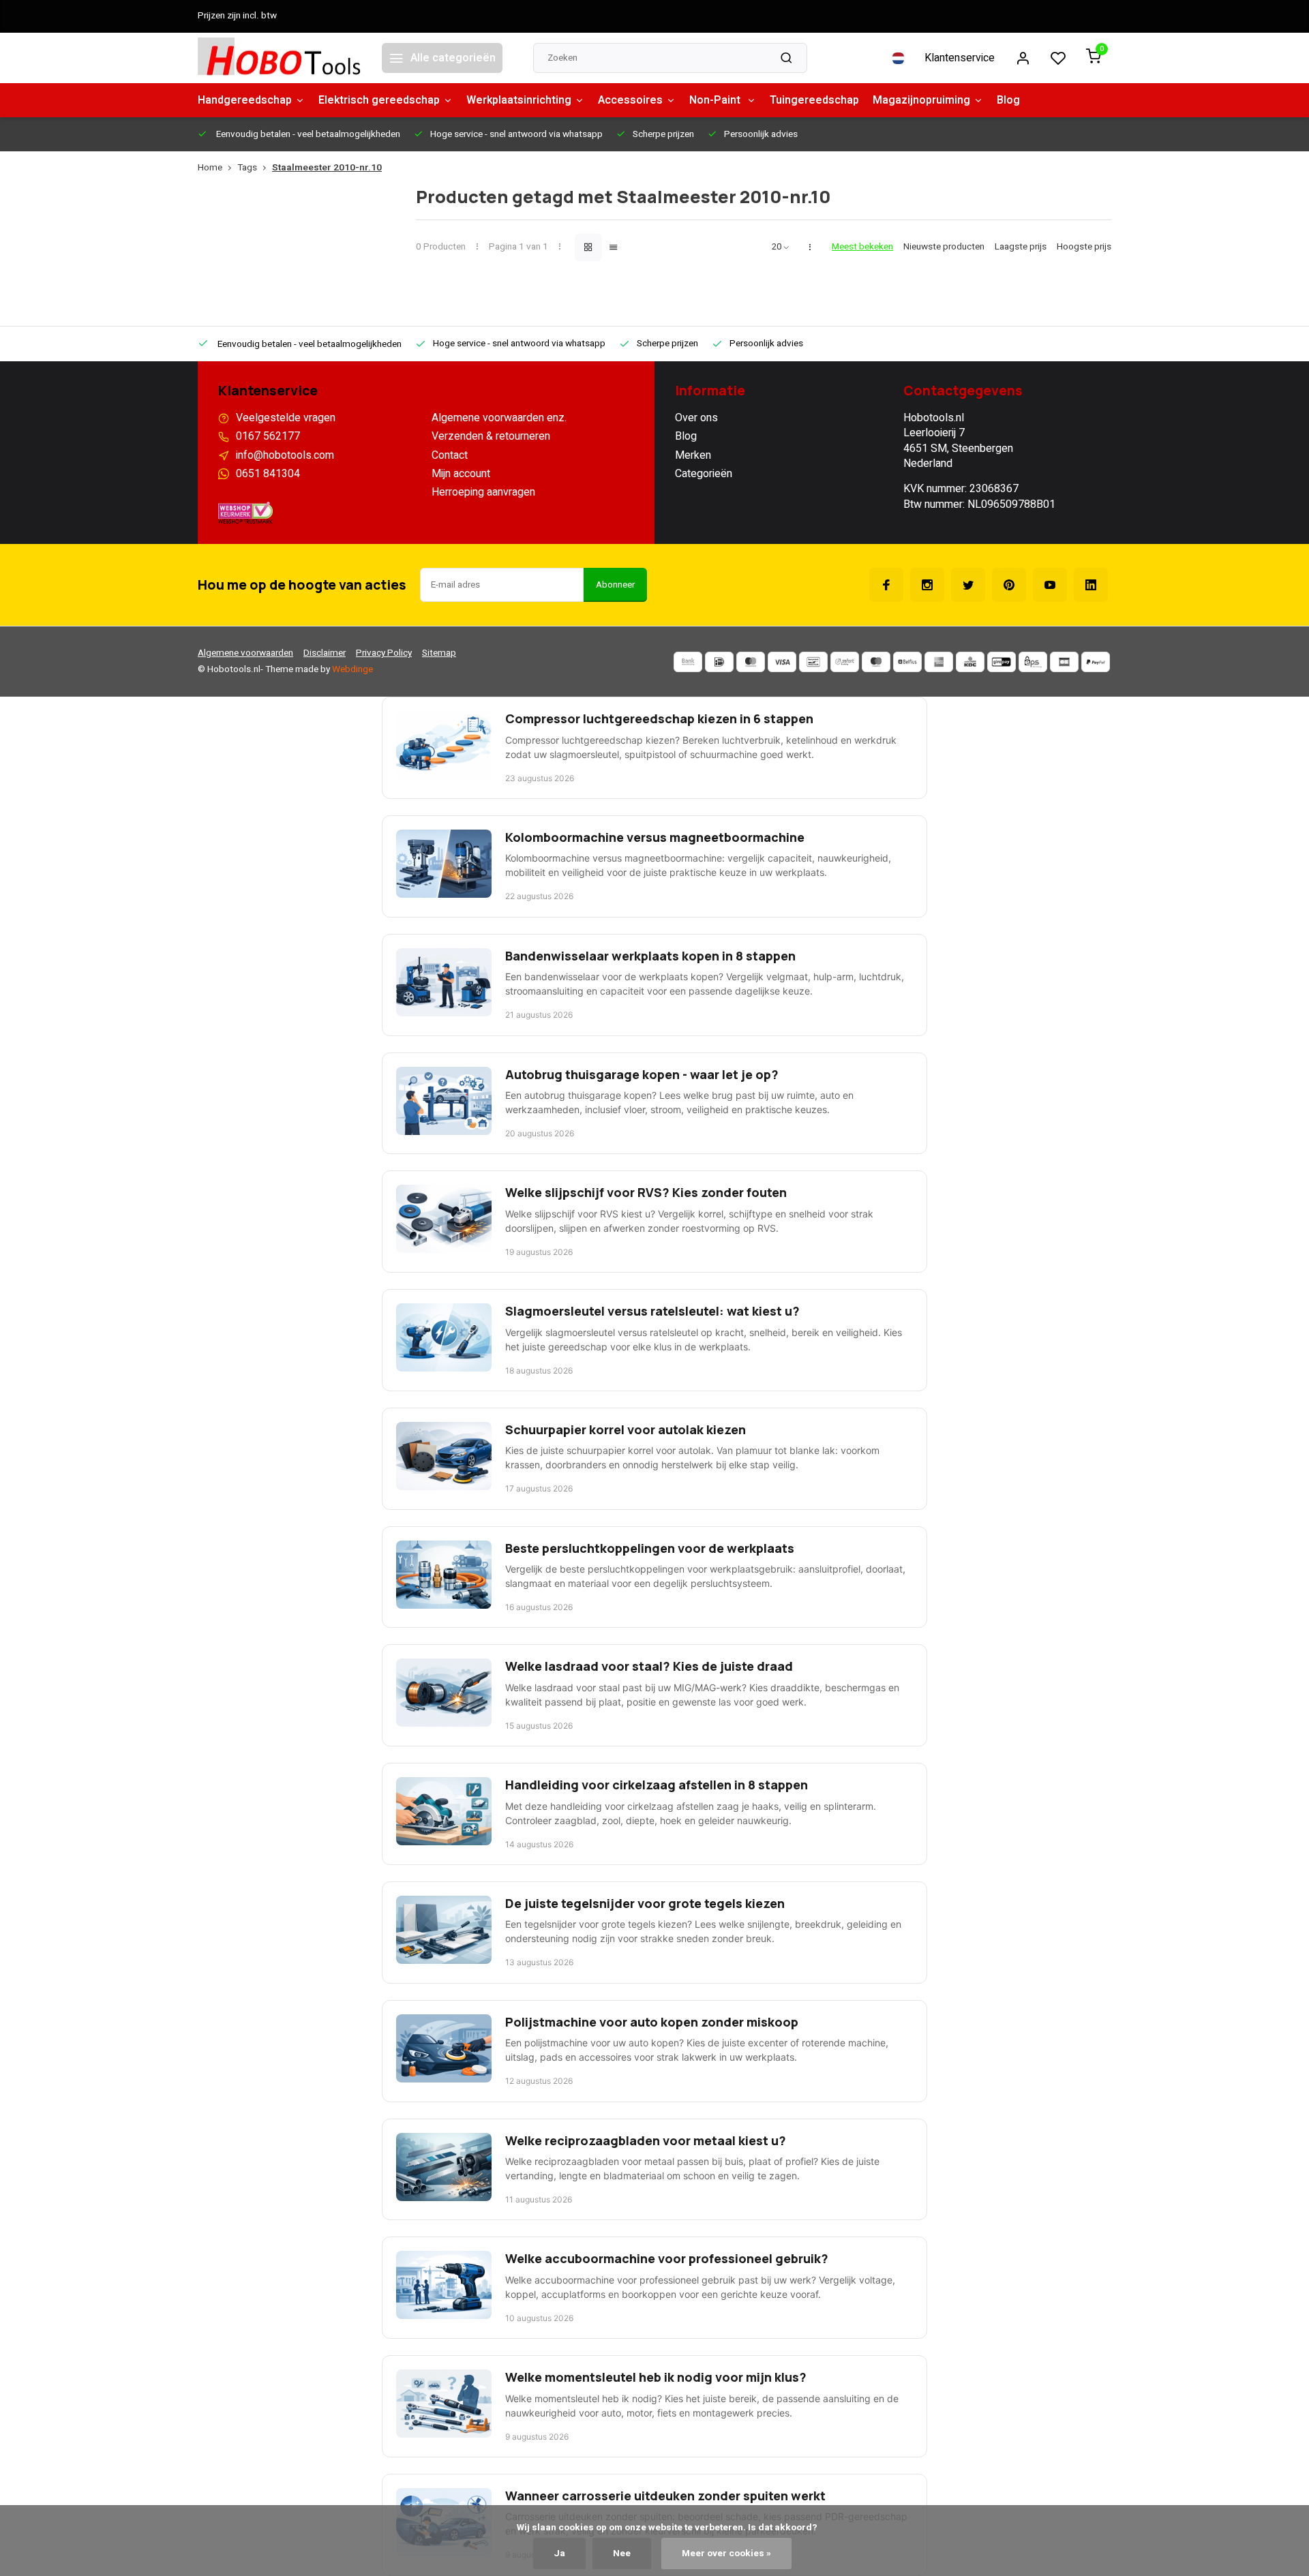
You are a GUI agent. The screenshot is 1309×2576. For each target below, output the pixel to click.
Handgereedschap (245, 100)
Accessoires (630, 100)
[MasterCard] (751, 662)
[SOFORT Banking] (845, 662)
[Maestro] (876, 662)
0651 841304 (268, 474)
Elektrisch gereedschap (379, 100)
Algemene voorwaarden (245, 653)
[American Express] (939, 662)
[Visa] (782, 662)
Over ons (696, 418)
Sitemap (439, 653)
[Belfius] (907, 662)
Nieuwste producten (944, 247)
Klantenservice (960, 58)
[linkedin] (1091, 585)
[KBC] (970, 662)
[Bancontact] (813, 662)
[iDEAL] (719, 662)
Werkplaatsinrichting (519, 100)
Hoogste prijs (1084, 247)
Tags (247, 168)
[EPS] (1033, 662)
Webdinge (352, 669)
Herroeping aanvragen (483, 492)
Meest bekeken (862, 247)
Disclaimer (325, 653)
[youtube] (1050, 585)
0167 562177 (268, 436)
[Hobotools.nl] (280, 58)
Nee (622, 2554)
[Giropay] (1002, 662)
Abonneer (615, 585)
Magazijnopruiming (921, 100)
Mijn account (461, 474)
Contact (450, 455)
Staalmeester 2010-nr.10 (327, 168)
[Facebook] (886, 585)
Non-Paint (716, 100)
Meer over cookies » (726, 2554)
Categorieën (704, 474)
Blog (1008, 100)
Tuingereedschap (814, 100)
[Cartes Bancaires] (1064, 662)
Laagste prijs (1021, 247)
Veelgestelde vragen (286, 418)
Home (210, 168)
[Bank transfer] (688, 662)
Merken (693, 455)
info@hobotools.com (285, 455)
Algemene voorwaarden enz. (499, 418)
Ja (559, 2554)
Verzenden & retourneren (491, 436)
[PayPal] (1096, 662)
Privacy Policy (384, 653)
